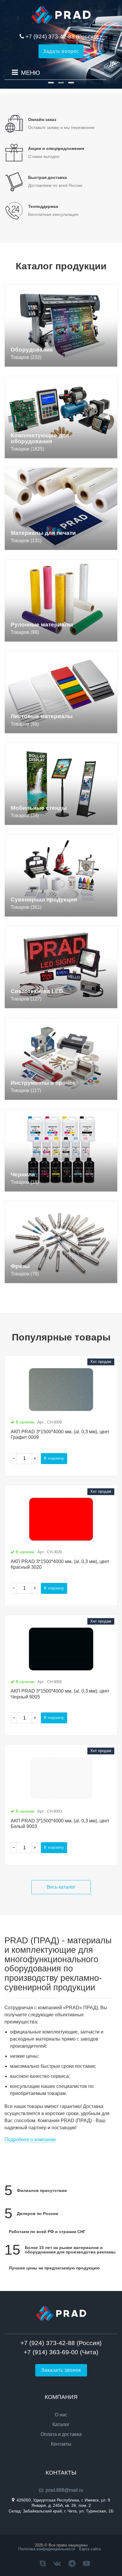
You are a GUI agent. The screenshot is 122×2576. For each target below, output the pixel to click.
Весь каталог (61, 1887)
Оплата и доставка (61, 2434)
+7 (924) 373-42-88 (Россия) (62, 37)
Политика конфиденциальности (47, 2549)
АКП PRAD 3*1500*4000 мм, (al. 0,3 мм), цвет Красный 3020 (60, 1564)
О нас (61, 2415)
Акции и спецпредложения (56, 148)
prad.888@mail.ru (64, 2490)
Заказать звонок (61, 2370)
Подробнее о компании (30, 2139)
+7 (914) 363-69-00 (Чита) (61, 2352)
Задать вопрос (61, 51)
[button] (51, 83)
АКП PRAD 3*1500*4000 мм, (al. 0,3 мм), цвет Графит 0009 (60, 1434)
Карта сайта (90, 2549)
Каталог (61, 2425)
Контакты (61, 2444)
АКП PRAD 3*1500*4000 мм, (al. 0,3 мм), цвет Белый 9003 (60, 1824)
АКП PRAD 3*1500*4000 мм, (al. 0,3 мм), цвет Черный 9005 (60, 1694)
